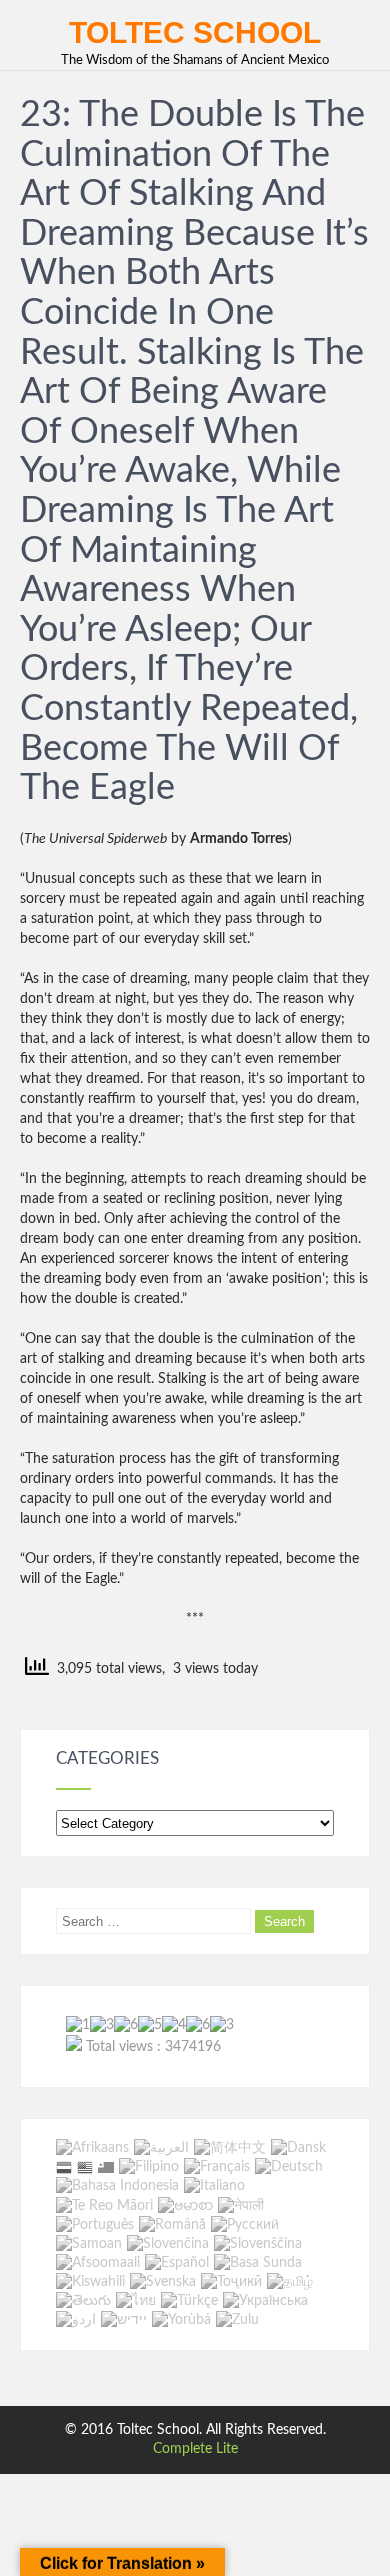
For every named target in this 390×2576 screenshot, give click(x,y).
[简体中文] (230, 2148)
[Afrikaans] (92, 2148)
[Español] (177, 2263)
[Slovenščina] (258, 2244)
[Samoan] (89, 2244)
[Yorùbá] (181, 2320)
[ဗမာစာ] (185, 2206)
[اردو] (76, 2320)
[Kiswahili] (90, 2282)
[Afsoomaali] (98, 2263)
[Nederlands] (64, 2167)
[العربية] (161, 2148)
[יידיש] (124, 2320)
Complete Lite (195, 2449)
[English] (85, 2167)
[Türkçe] (189, 2301)
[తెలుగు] (83, 2301)
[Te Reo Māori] (104, 2206)
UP (369, 20)
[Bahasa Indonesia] (117, 2187)
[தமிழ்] (290, 2282)
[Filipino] (149, 2167)
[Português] (95, 2225)
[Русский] (245, 2225)
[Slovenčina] (168, 2244)
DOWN (369, 2555)
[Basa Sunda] (258, 2263)
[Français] (217, 2167)
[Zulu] (237, 2320)
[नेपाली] (241, 2206)
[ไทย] (136, 2301)
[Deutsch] (289, 2167)
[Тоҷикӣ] (231, 2282)
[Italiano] (214, 2187)
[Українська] (265, 2301)
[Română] (172, 2225)
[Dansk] (298, 2148)
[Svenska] (163, 2282)
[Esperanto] (106, 2167)
